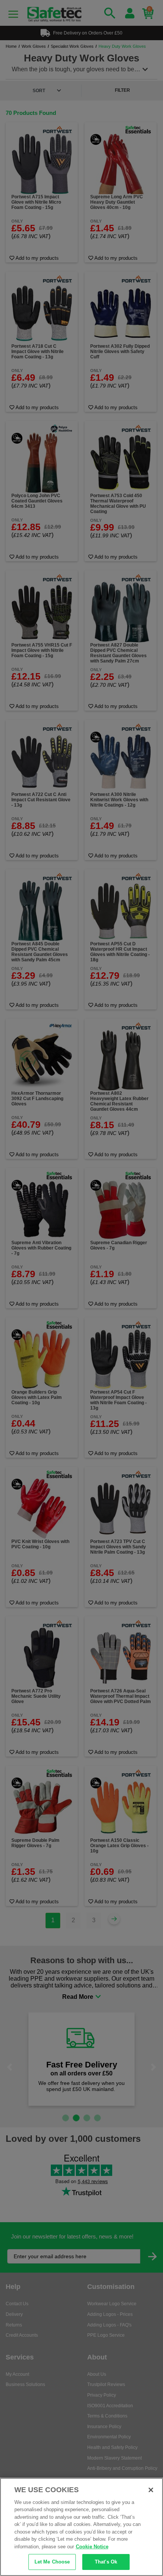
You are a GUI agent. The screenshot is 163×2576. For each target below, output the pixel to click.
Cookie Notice (92, 2547)
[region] (81, 2527)
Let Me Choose (52, 2562)
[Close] (151, 2490)
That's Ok (106, 2562)
